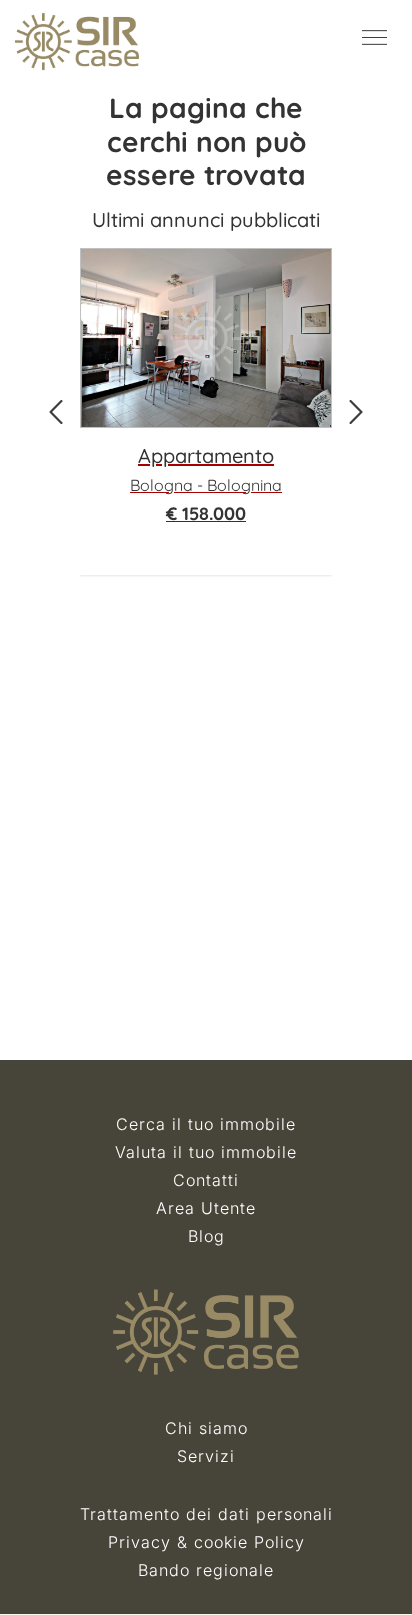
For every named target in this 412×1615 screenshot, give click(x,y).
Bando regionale (206, 1570)
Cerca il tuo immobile (206, 1124)
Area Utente (206, 1208)
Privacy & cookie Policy (206, 1542)
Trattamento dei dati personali (206, 1514)
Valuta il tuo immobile (206, 1152)
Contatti (206, 1180)
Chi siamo (206, 1428)
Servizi (206, 1456)
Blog (206, 1236)
